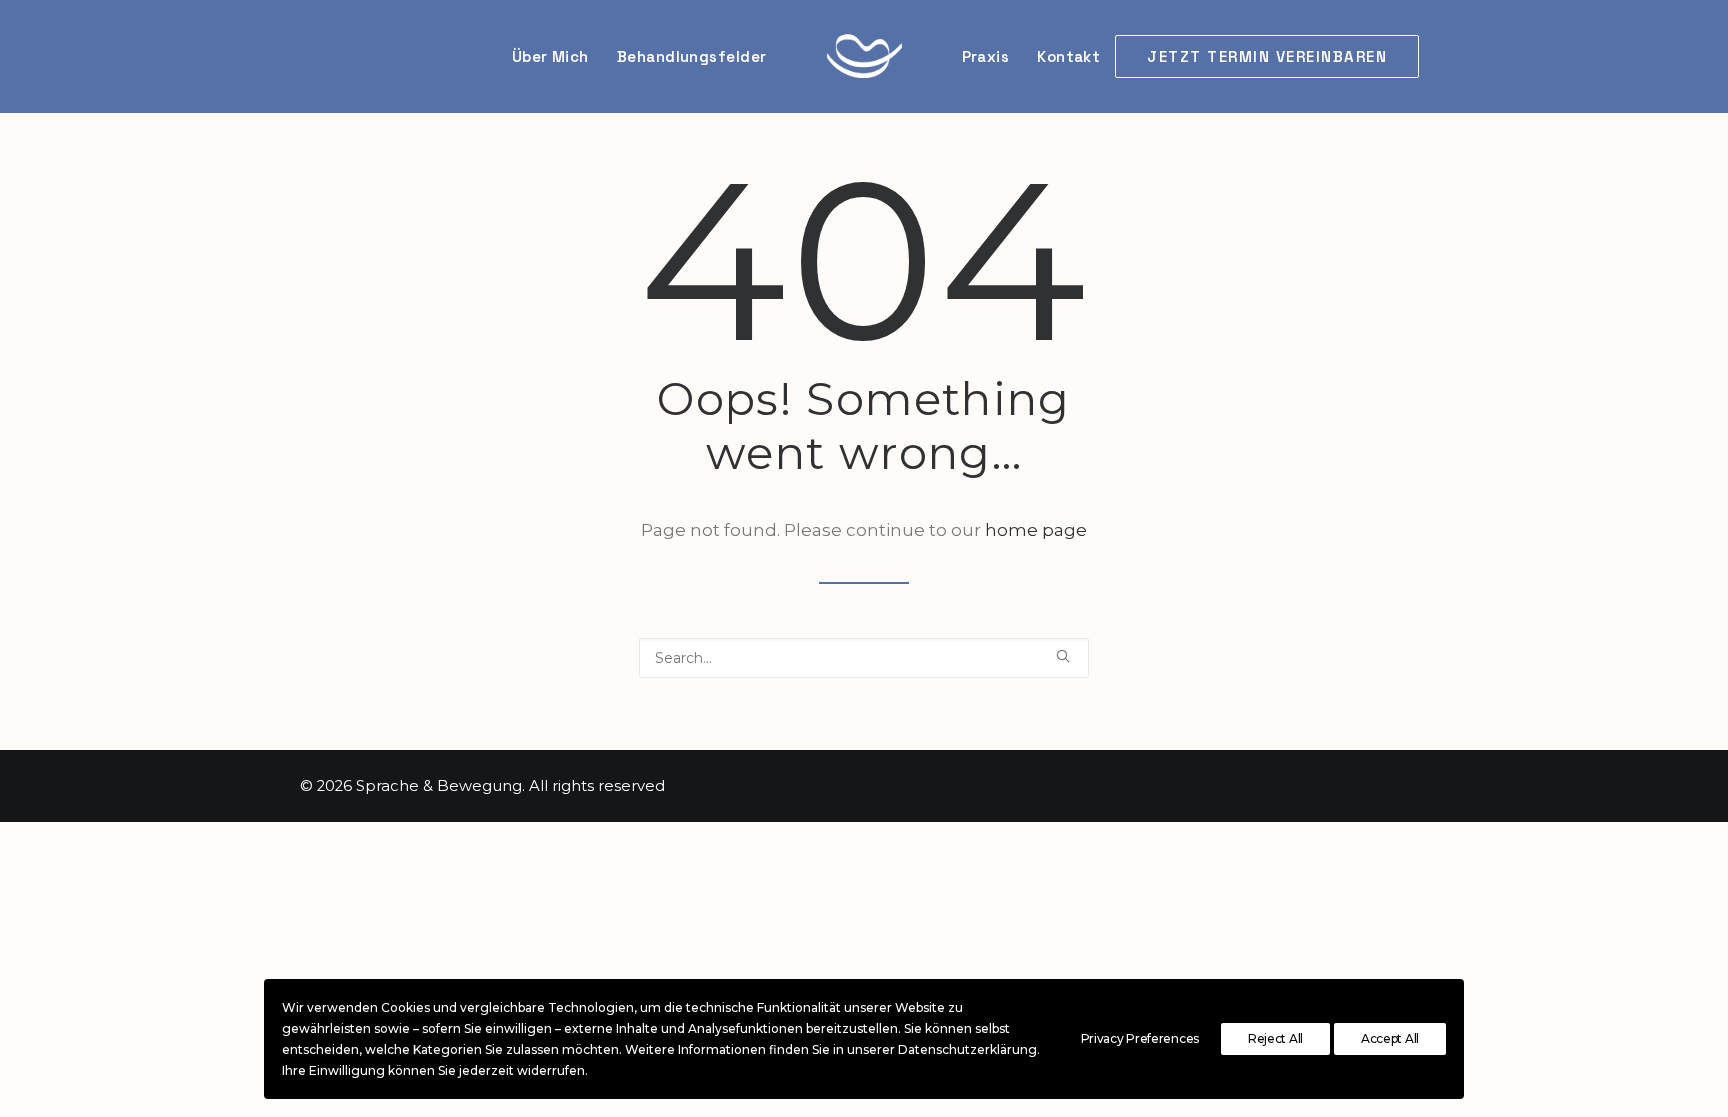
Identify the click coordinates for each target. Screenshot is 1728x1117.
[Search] (864, 658)
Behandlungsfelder (692, 56)
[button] (1063, 656)
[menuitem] (1271, 56)
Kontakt (1068, 56)
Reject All (1275, 1038)
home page (1036, 530)
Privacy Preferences (1140, 1038)
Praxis (986, 56)
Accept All (1390, 1038)
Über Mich (550, 56)
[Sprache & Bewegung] (864, 56)
